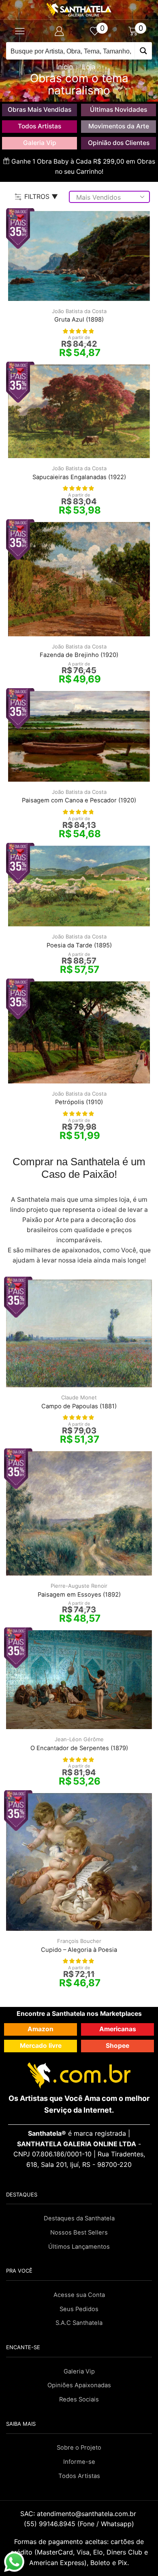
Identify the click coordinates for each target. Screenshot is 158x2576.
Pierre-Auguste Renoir (79, 1586)
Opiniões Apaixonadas (79, 2385)
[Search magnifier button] (143, 51)
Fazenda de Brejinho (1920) (79, 655)
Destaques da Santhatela (79, 2218)
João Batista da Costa (79, 311)
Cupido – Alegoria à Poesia (79, 1950)
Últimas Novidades (118, 110)
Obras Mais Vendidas (39, 110)
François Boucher (79, 1941)
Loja (89, 67)
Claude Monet (79, 1397)
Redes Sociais (79, 2399)
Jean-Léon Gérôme (79, 1739)
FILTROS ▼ (41, 196)
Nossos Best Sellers (79, 2233)
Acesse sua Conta (79, 2295)
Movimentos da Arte (119, 126)
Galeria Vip (40, 143)
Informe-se (79, 2462)
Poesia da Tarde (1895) (79, 945)
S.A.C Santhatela (79, 2323)
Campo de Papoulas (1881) (79, 1406)
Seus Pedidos (79, 2309)
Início (65, 67)
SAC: (79, 2514)
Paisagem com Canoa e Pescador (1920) (79, 800)
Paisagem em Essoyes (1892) (79, 1595)
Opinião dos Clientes (119, 143)
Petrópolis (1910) (79, 1102)
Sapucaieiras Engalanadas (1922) (79, 477)
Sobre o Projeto (79, 2448)
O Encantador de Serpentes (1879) (79, 1748)
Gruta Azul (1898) (79, 320)
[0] (98, 31)
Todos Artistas (39, 126)
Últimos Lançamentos (79, 2247)
